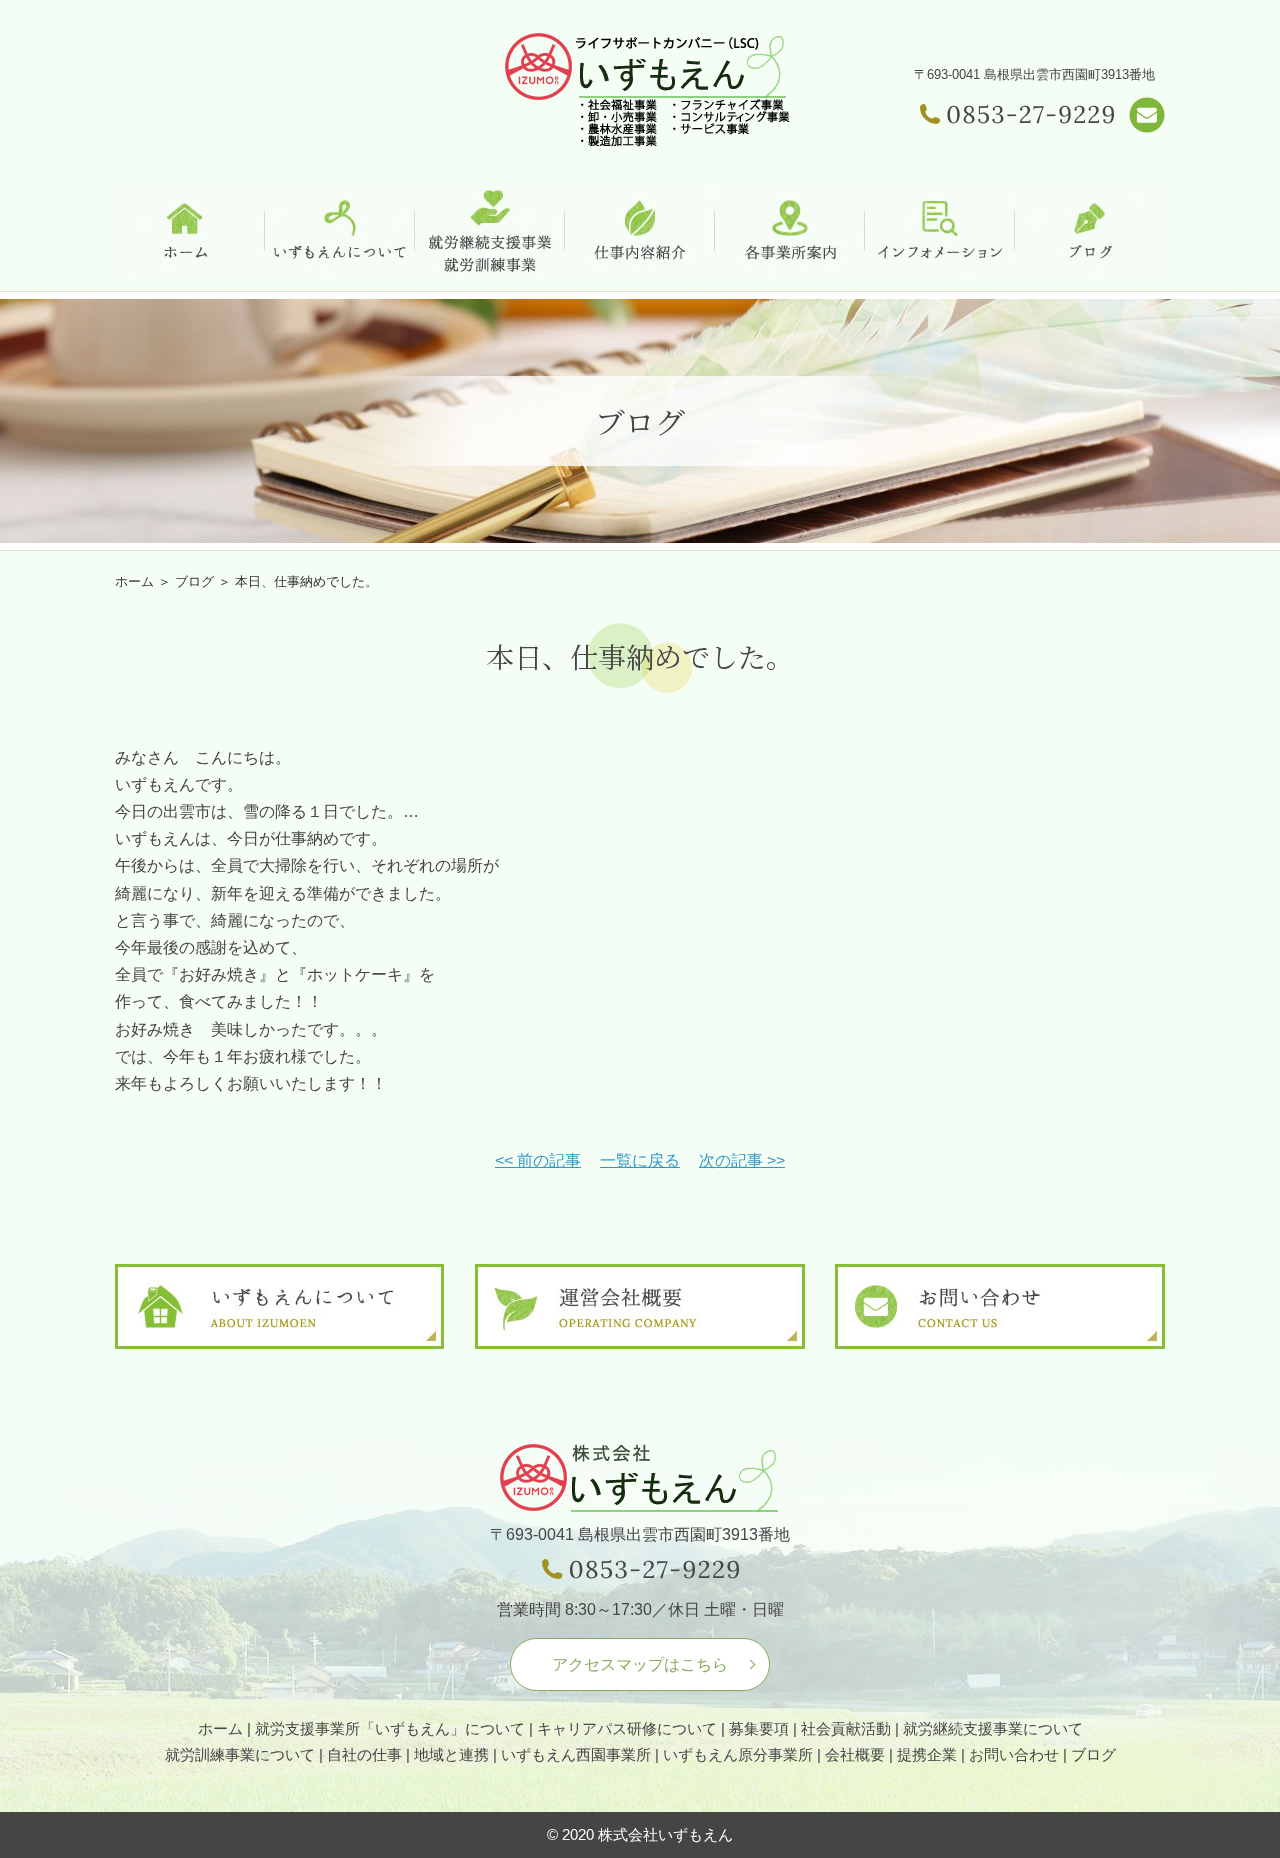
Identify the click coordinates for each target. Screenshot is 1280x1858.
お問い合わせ (1014, 1754)
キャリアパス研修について (627, 1728)
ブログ (1093, 1754)
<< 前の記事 (538, 1160)
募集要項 (759, 1728)
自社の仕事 (364, 1754)
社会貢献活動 (846, 1728)
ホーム (134, 581)
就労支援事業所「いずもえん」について (390, 1728)
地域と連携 (451, 1754)
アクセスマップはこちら (640, 1664)
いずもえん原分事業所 (738, 1754)
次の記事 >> (742, 1160)
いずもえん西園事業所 (576, 1754)
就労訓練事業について (240, 1754)
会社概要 (855, 1754)
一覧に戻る (640, 1160)
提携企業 (927, 1754)
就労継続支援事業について (993, 1728)
